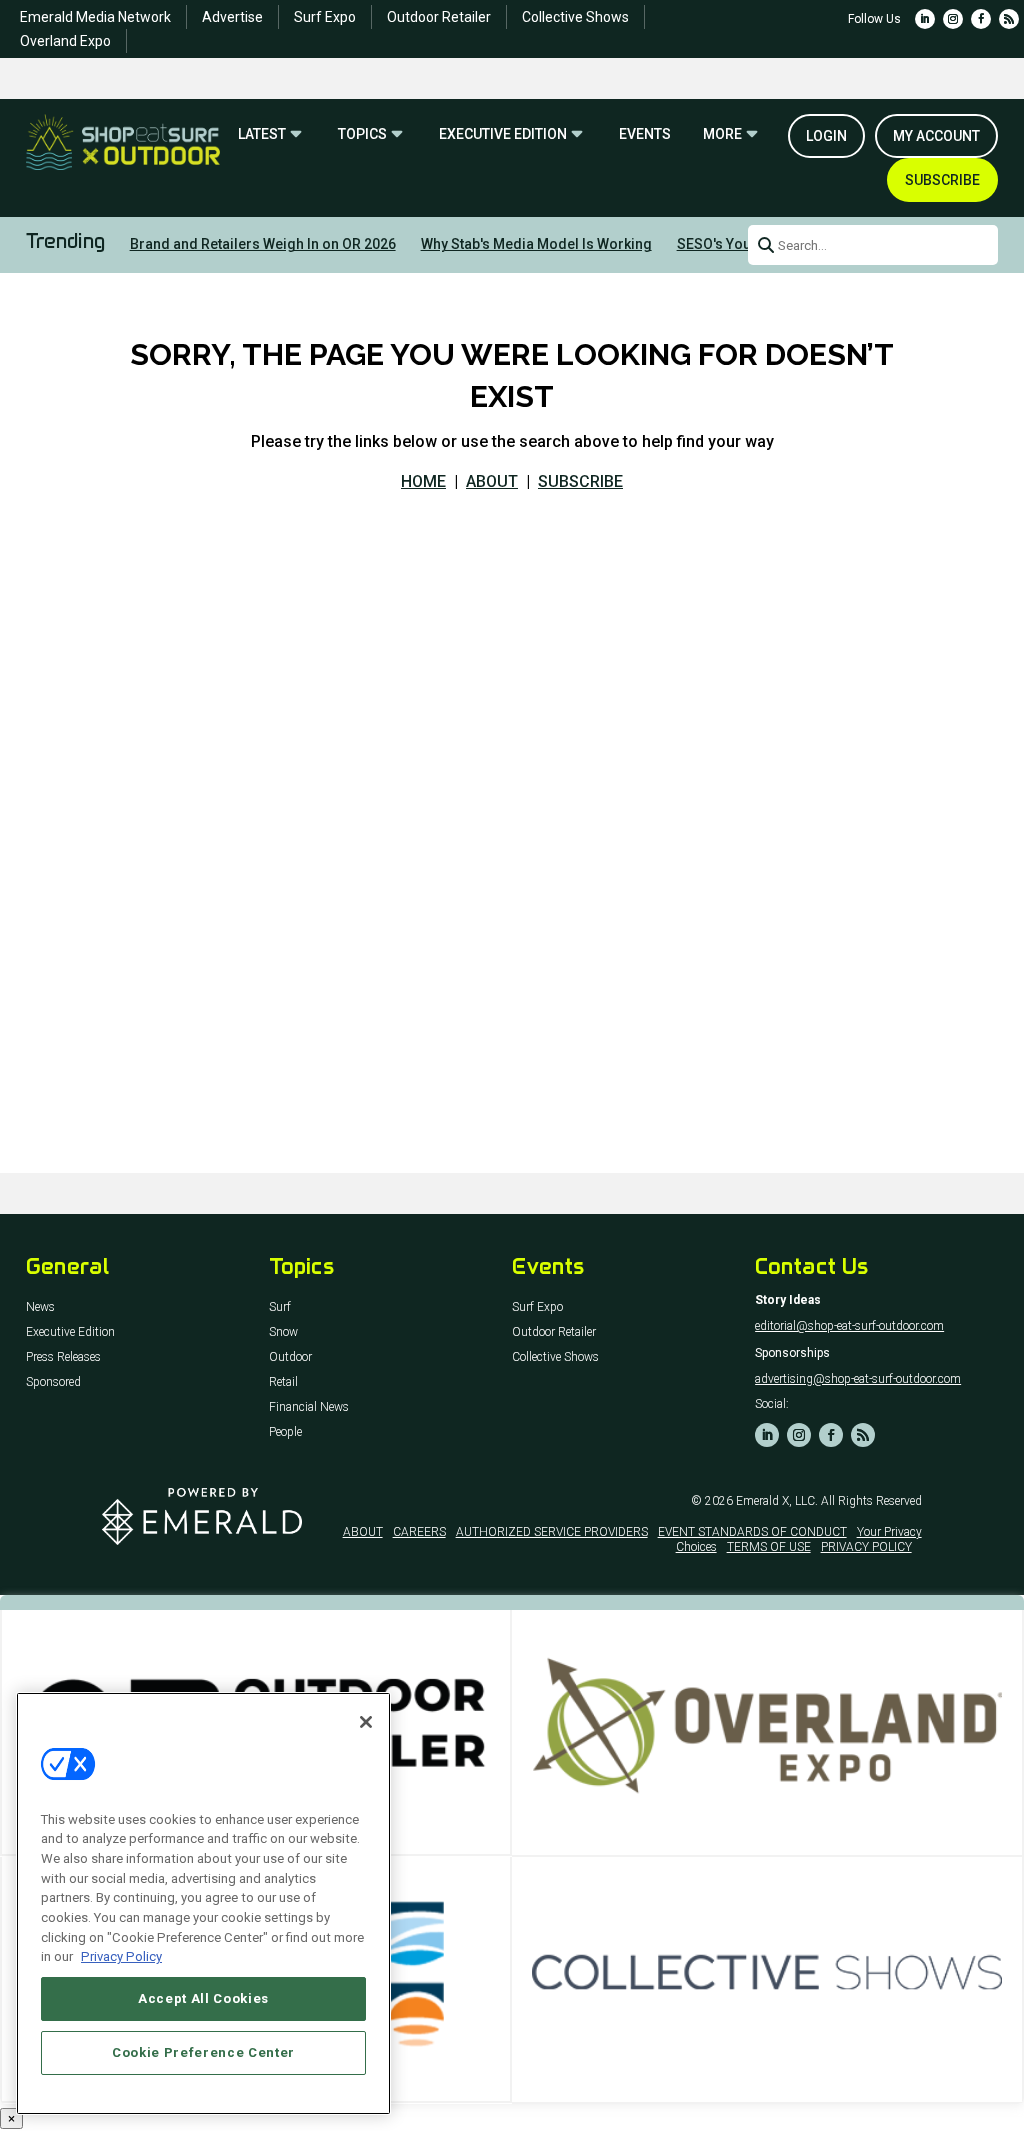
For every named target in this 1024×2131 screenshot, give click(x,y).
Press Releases (63, 1357)
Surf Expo (325, 17)
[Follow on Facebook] (981, 19)
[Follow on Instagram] (953, 19)
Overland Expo (65, 41)
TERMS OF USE (769, 1547)
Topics (362, 134)
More (722, 134)
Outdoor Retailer (439, 17)
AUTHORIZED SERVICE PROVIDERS (552, 1532)
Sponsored (53, 1382)
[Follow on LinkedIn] (925, 19)
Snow (283, 1332)
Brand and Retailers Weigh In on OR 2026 (263, 244)
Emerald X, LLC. (777, 1501)
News (40, 1307)
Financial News (309, 1407)
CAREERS (419, 1532)
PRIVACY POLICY (866, 1547)
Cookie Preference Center (203, 2052)
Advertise (232, 17)
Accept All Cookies (203, 1998)
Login (826, 136)
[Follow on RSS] (1009, 19)
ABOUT (492, 481)
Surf (280, 1307)
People (285, 1432)
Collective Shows (575, 17)
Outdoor (290, 1357)
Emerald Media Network (95, 17)
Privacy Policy (121, 1956)
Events (645, 134)
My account (936, 136)
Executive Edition (503, 134)
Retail (283, 1382)
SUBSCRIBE (580, 481)
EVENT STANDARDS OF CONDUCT (752, 1532)
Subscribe (942, 180)
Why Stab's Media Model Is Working (536, 244)
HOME (423, 481)
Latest (262, 134)
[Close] (366, 1722)
